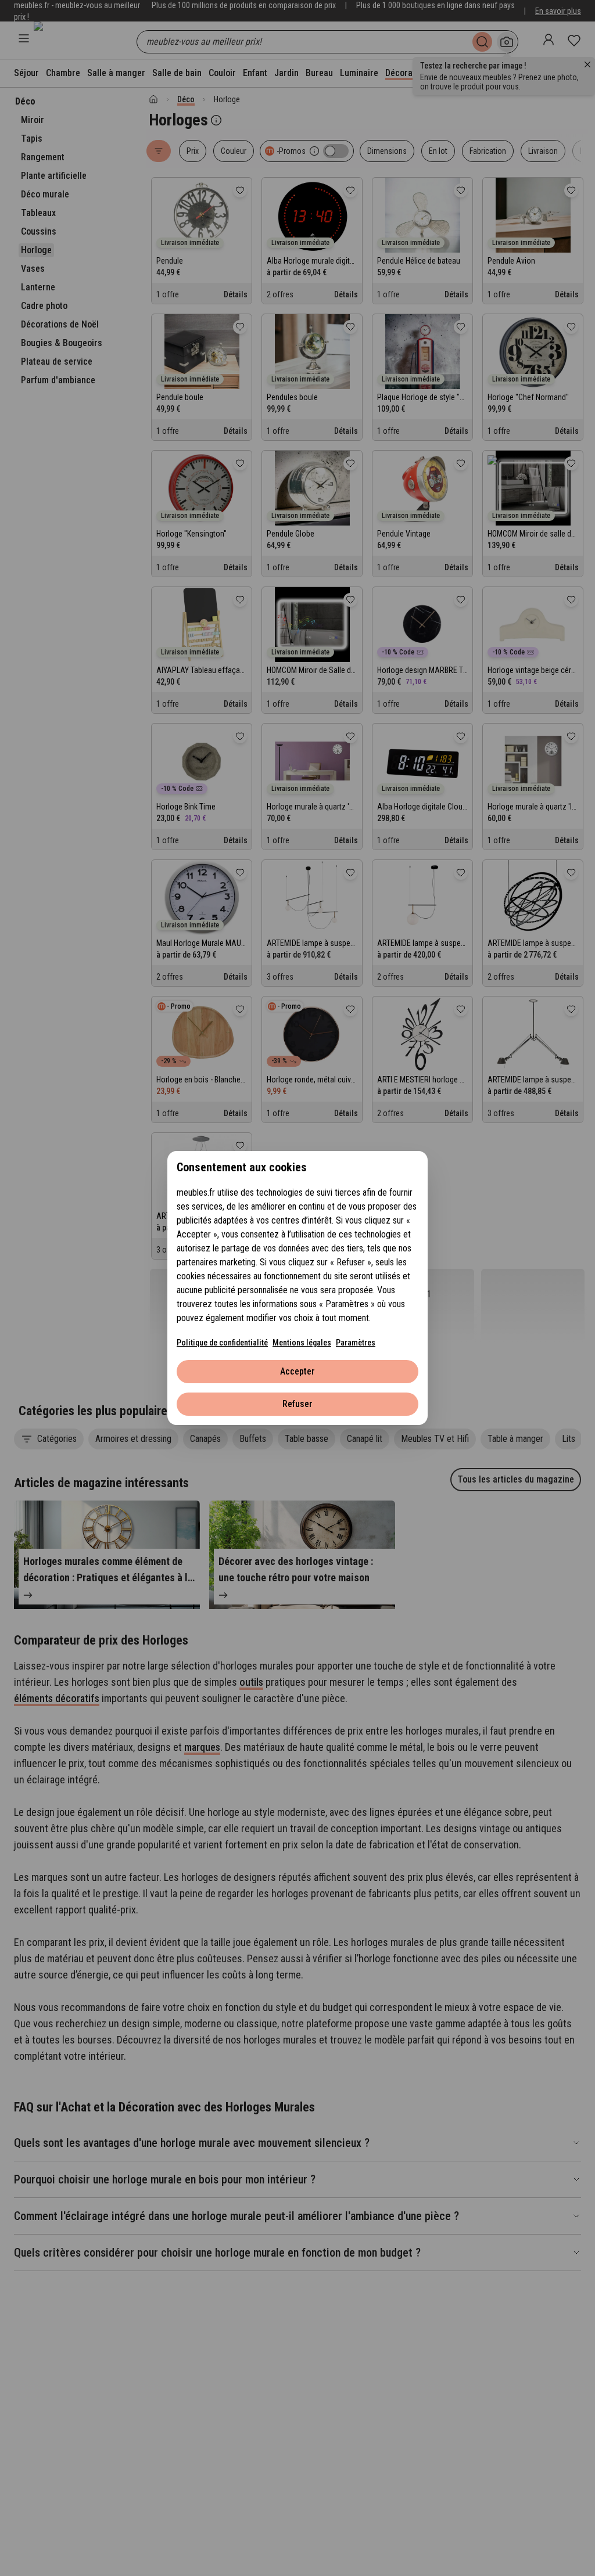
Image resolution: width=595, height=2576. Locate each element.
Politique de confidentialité (222, 1343)
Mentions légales (302, 1343)
